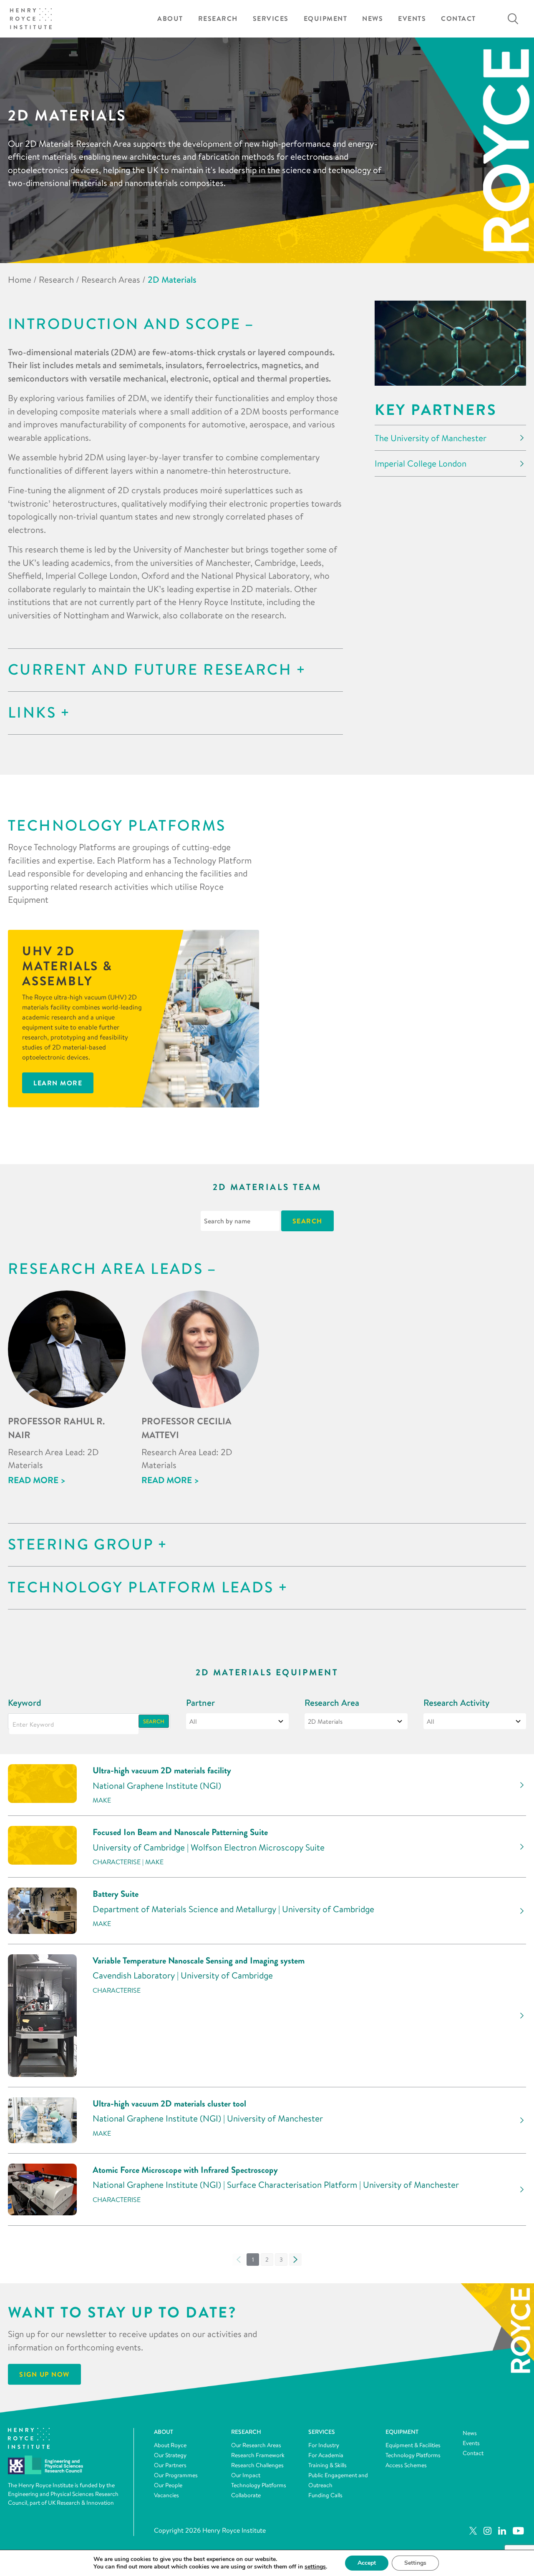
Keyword (25, 1703)
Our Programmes (176, 2475)
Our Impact (246, 2475)
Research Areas (111, 279)
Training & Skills (327, 2465)
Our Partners (170, 2465)
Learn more (58, 1083)
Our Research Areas (256, 2445)
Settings (415, 2563)
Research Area (332, 1703)
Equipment (326, 19)
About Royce (170, 2445)
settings (315, 2567)
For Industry (324, 2445)
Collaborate (246, 2495)
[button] (267, 2260)
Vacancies (166, 2495)
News (373, 19)
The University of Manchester (431, 438)
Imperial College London (421, 463)
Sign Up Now (44, 2375)
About (170, 19)
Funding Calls (325, 2495)
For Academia (326, 2455)
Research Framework (258, 2455)
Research (218, 19)
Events (412, 19)
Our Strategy (170, 2455)
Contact (458, 19)
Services (271, 19)
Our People (168, 2485)
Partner (200, 1703)
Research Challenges (257, 2465)
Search (154, 1721)
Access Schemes (406, 2465)
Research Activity (456, 1703)
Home (20, 279)
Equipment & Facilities (413, 2445)
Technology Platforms (259, 2485)
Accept (367, 2563)
